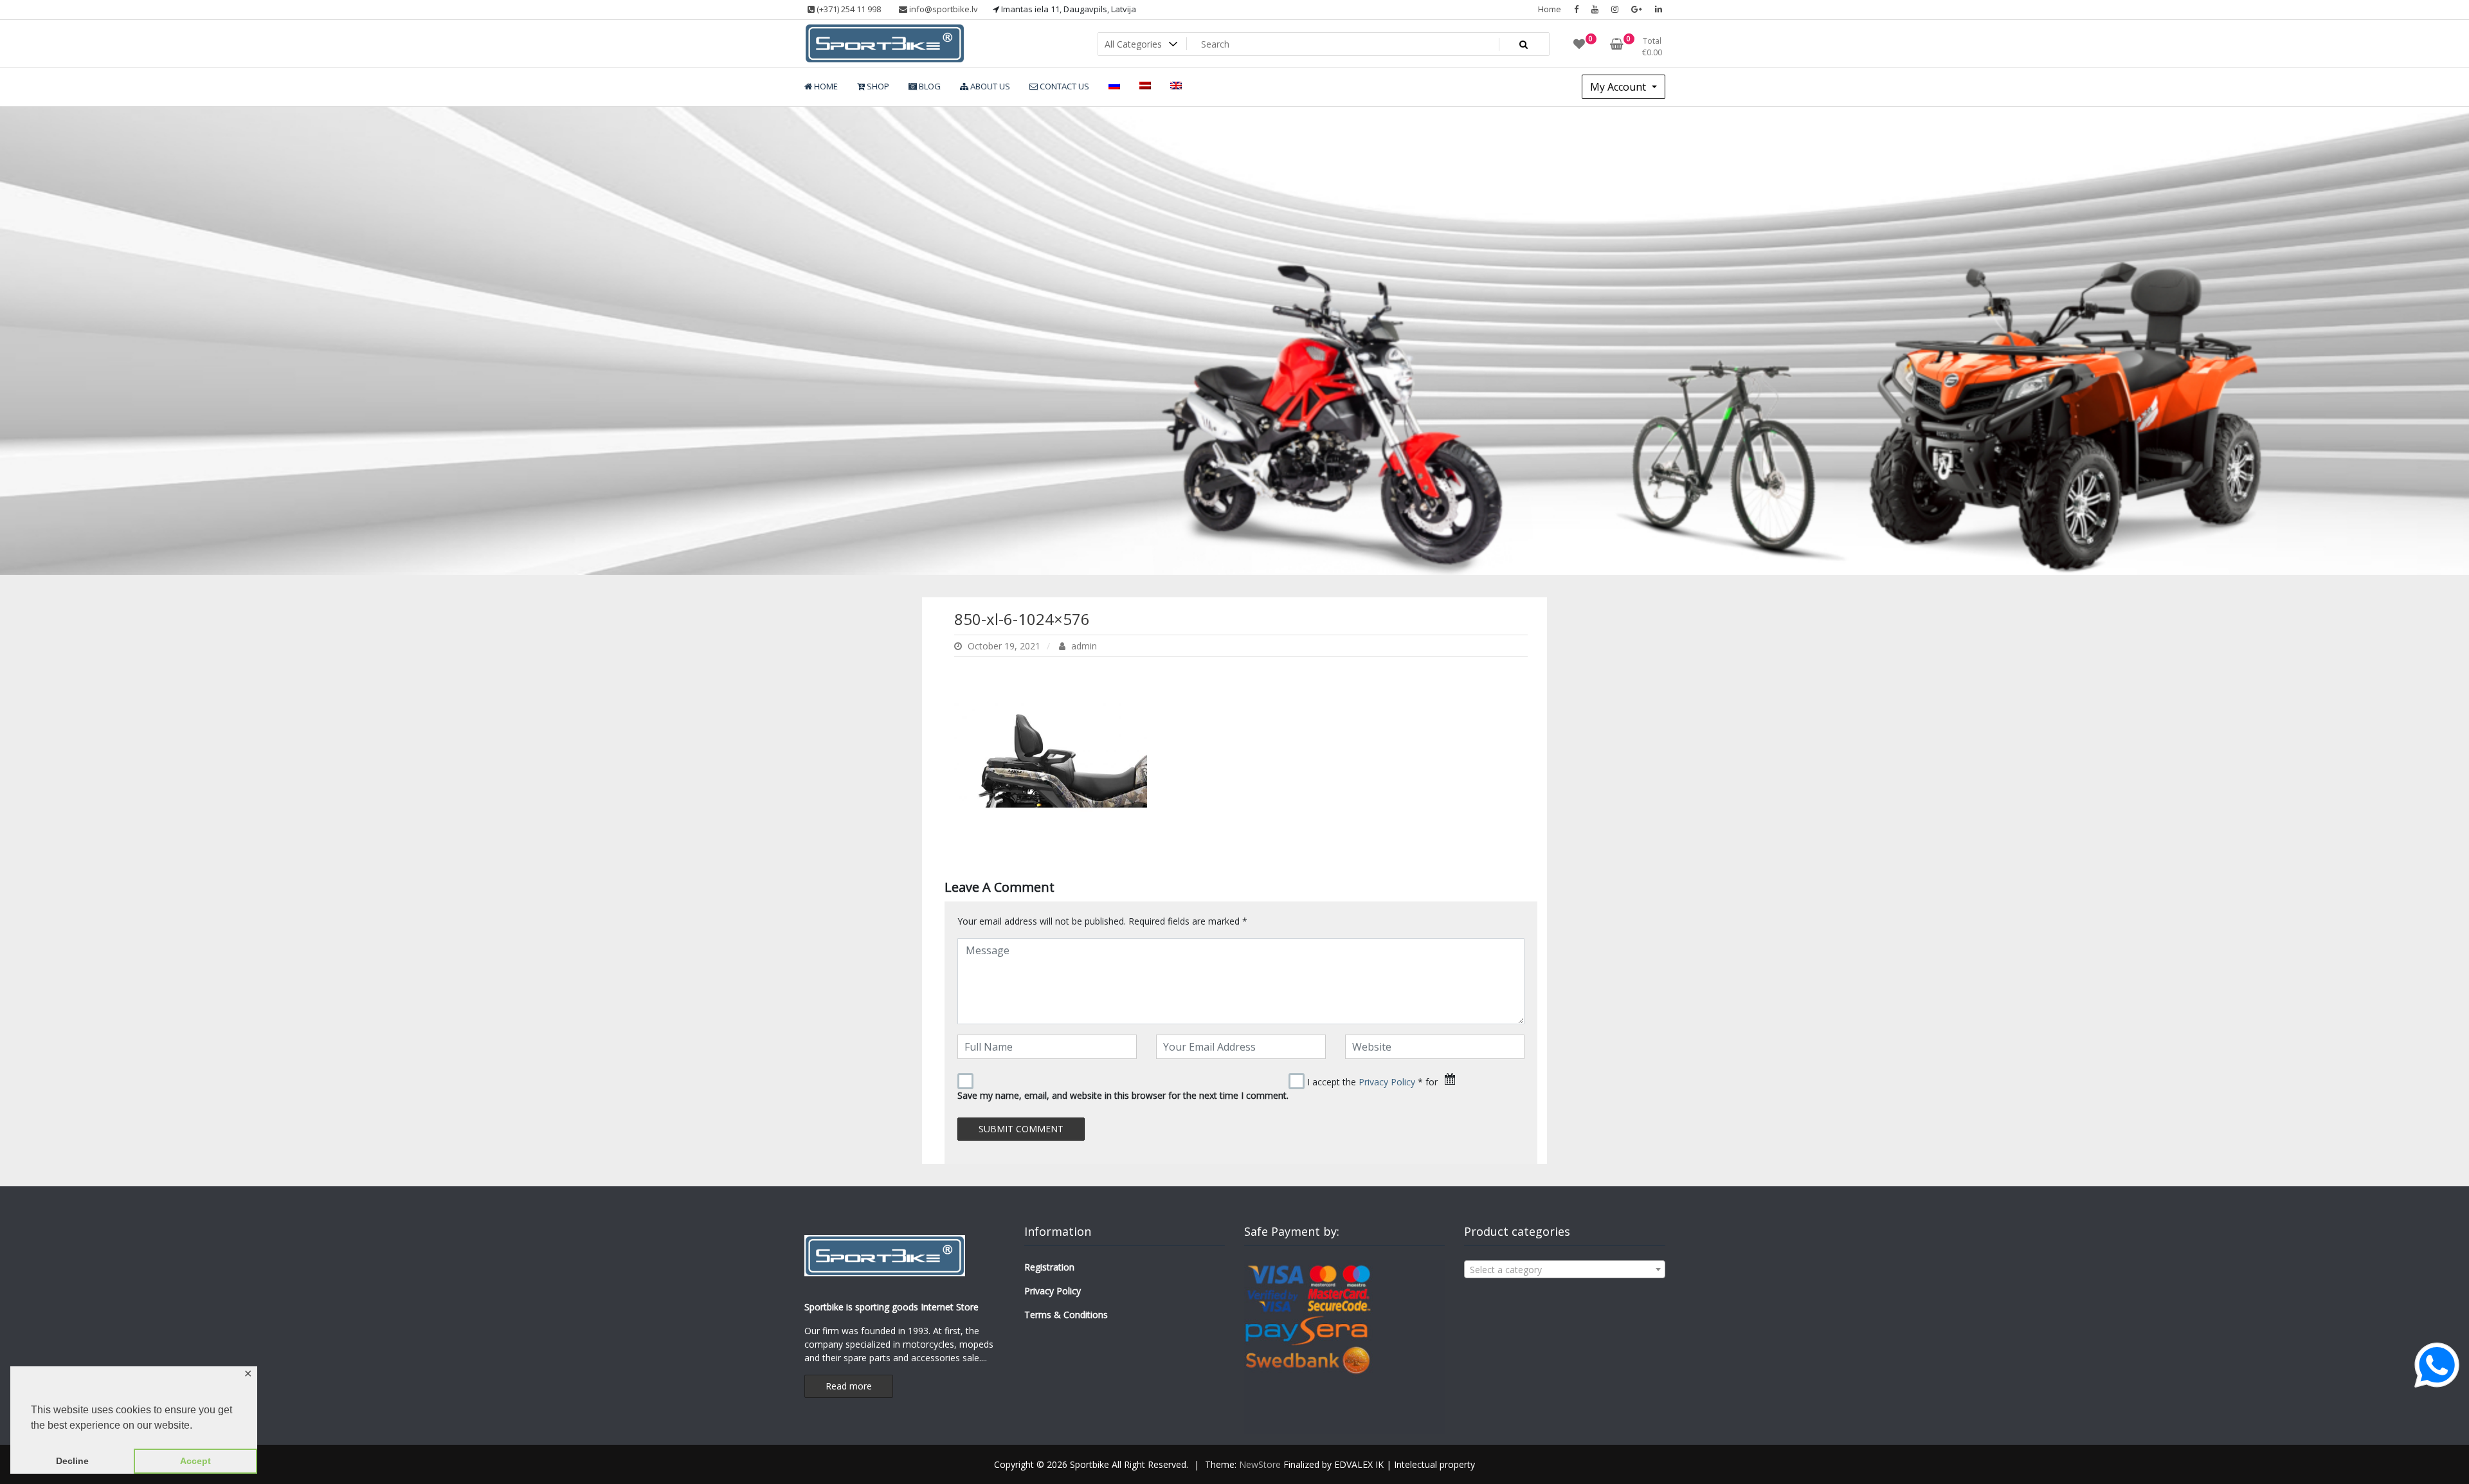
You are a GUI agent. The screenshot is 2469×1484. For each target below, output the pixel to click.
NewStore (1260, 1464)
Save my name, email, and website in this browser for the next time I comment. (1123, 1095)
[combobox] (1564, 1269)
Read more (849, 1386)
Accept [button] (195, 1461)
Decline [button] (72, 1461)
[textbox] (1564, 1270)
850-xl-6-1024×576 (1022, 619)
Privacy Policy (1387, 1082)
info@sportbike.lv (943, 9)
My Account (1619, 87)
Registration (1049, 1267)
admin (1083, 646)
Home (1550, 9)
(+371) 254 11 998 (848, 9)
